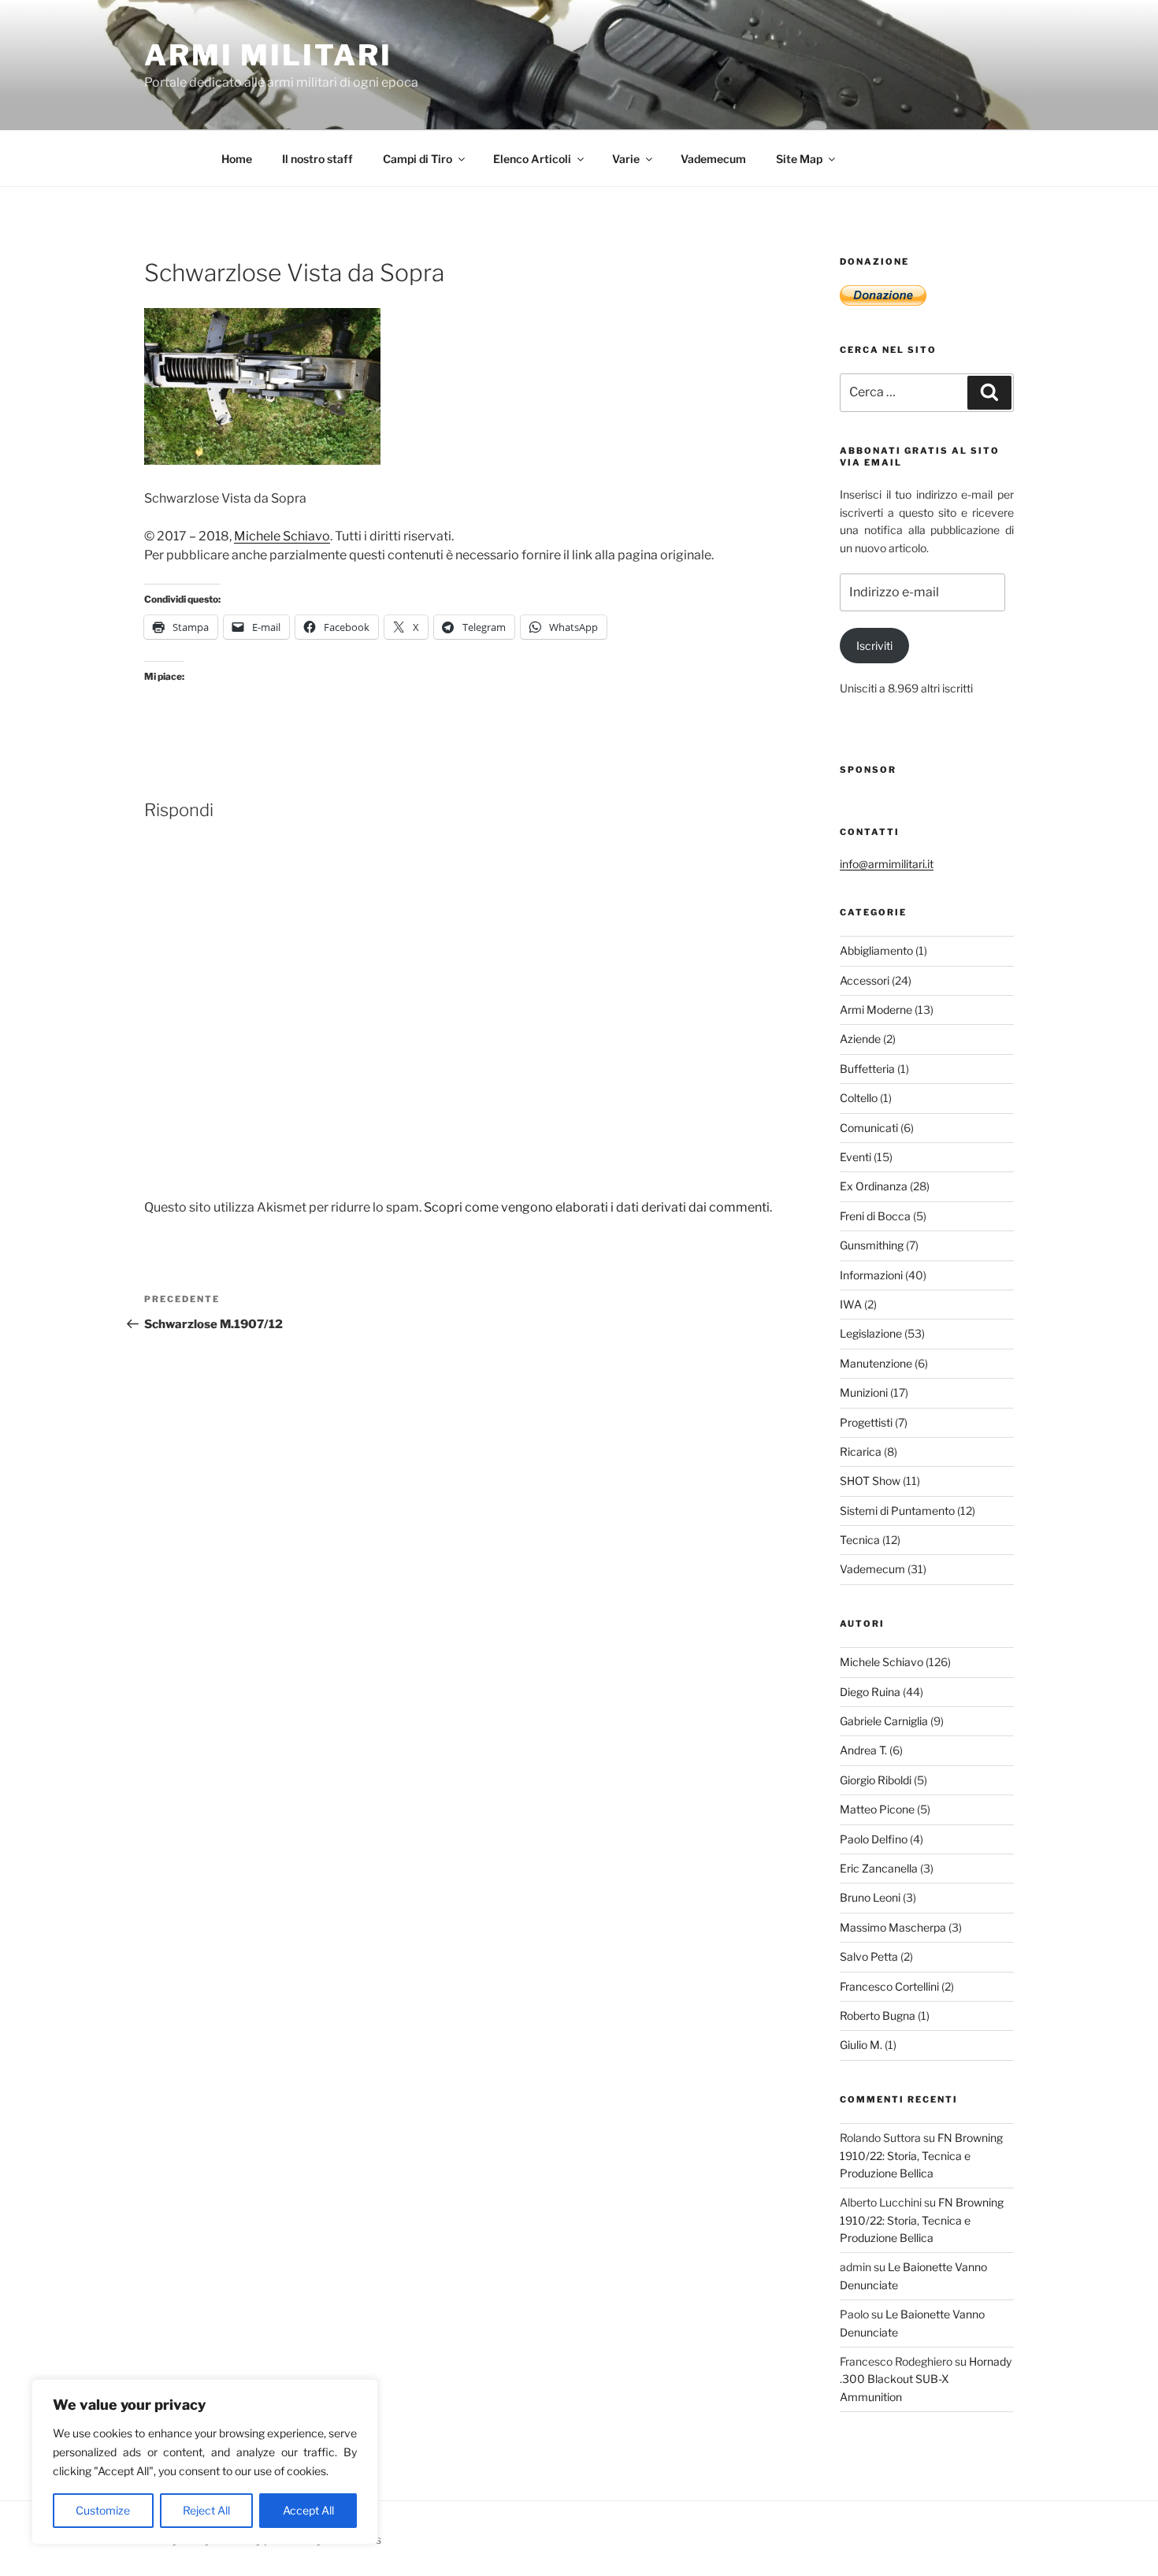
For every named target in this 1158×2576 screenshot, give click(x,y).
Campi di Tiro (418, 159)
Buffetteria (867, 1069)
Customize (103, 2510)
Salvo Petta (869, 1956)
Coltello (859, 1098)
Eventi (856, 1157)
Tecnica (860, 1540)
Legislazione (871, 1333)
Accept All (308, 2510)
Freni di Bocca (875, 1216)
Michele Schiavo (282, 536)
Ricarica (861, 1451)
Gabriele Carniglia (884, 1721)
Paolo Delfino (874, 1839)
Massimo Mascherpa (893, 1927)
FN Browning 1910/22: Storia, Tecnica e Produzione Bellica (921, 2155)
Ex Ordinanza (874, 1186)
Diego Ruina (870, 1692)
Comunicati (869, 1128)
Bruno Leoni (870, 1897)
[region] (205, 2462)
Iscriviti (874, 646)
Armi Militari (268, 55)
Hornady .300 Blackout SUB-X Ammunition (926, 2379)
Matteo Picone (877, 1809)
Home (237, 159)
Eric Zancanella (879, 1868)
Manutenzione (876, 1363)
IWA (851, 1304)
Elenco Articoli (532, 159)
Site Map (799, 159)
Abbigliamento (876, 950)
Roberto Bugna (878, 2016)
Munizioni (864, 1392)
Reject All (206, 2510)
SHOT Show (870, 1481)
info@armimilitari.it (887, 864)
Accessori (865, 980)
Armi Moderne (876, 1010)
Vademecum (713, 159)
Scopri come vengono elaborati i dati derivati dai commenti (597, 1207)
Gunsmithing (872, 1245)
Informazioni (871, 1275)
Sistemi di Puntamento (897, 1511)
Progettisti (866, 1422)
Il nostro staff (317, 159)
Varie (626, 159)
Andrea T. (863, 1750)
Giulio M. (861, 2045)
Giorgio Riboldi (876, 1780)
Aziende (860, 1039)
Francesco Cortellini (889, 1986)
